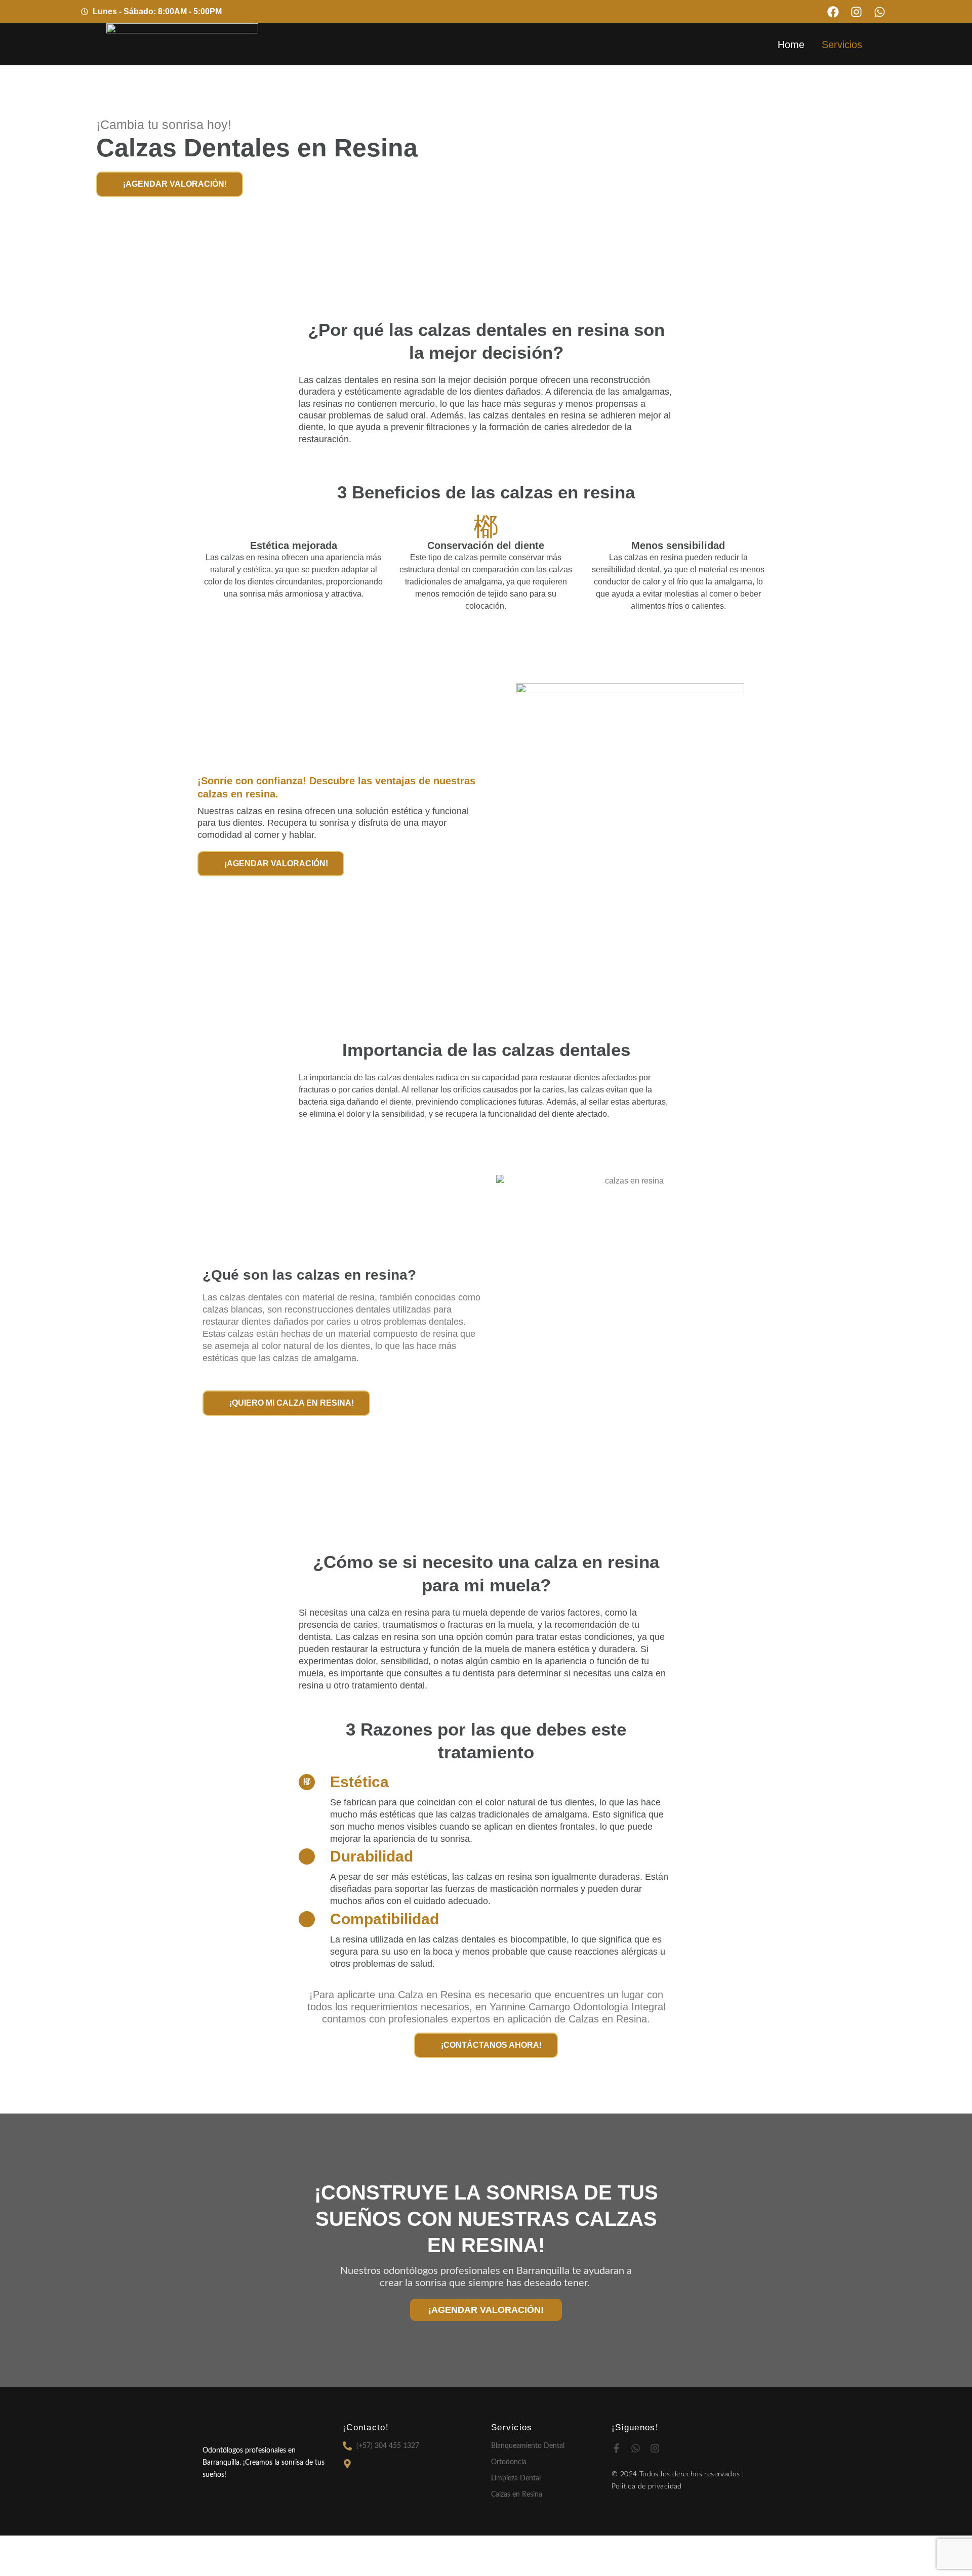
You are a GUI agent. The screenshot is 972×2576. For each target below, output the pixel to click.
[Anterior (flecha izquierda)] (20, 2566)
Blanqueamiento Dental (528, 2446)
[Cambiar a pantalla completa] (63, 2546)
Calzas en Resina (517, 2495)
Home (791, 45)
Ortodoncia (509, 2462)
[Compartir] (105, 2546)
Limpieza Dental (516, 2478)
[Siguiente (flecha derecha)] (63, 2566)
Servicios (842, 45)
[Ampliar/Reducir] (20, 2546)
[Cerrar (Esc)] (148, 2546)
